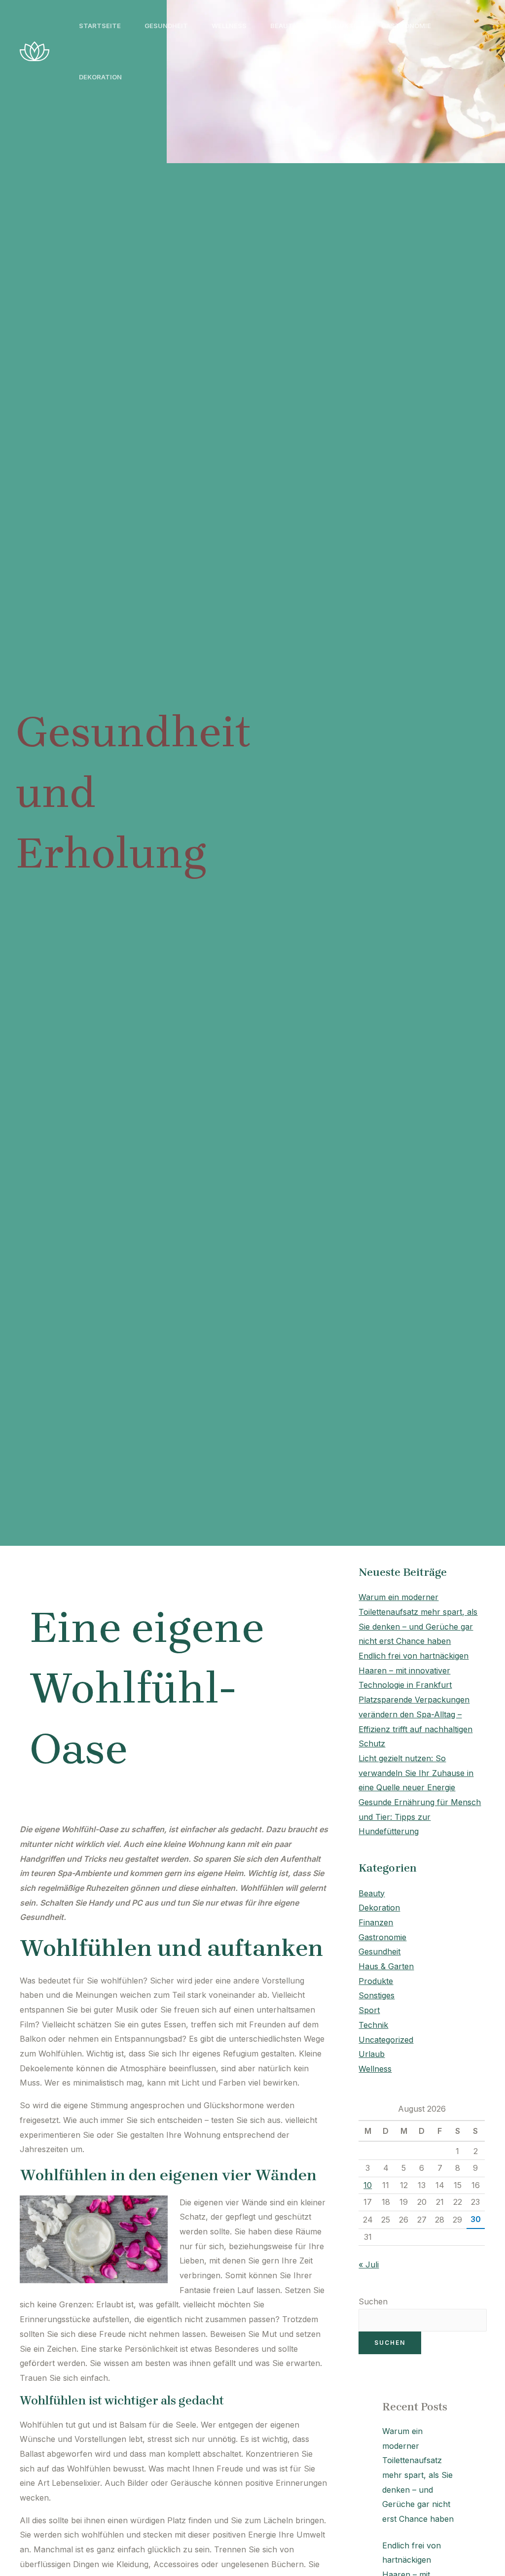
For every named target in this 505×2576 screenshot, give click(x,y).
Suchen (373, 2301)
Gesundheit (166, 26)
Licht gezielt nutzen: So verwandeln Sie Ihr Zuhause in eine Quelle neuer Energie (416, 1773)
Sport (369, 2010)
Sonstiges (377, 1995)
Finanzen (376, 1922)
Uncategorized (386, 2040)
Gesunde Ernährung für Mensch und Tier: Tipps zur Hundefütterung (420, 1817)
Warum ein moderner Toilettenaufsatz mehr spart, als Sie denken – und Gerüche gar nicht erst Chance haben (418, 2475)
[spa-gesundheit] (35, 50)
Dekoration (100, 77)
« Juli (369, 2264)
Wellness (229, 26)
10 (368, 2185)
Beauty (284, 26)
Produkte (339, 26)
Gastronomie (406, 26)
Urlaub (372, 2054)
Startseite (100, 26)
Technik (373, 2025)
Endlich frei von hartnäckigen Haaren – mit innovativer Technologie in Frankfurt (414, 1670)
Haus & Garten (386, 1966)
